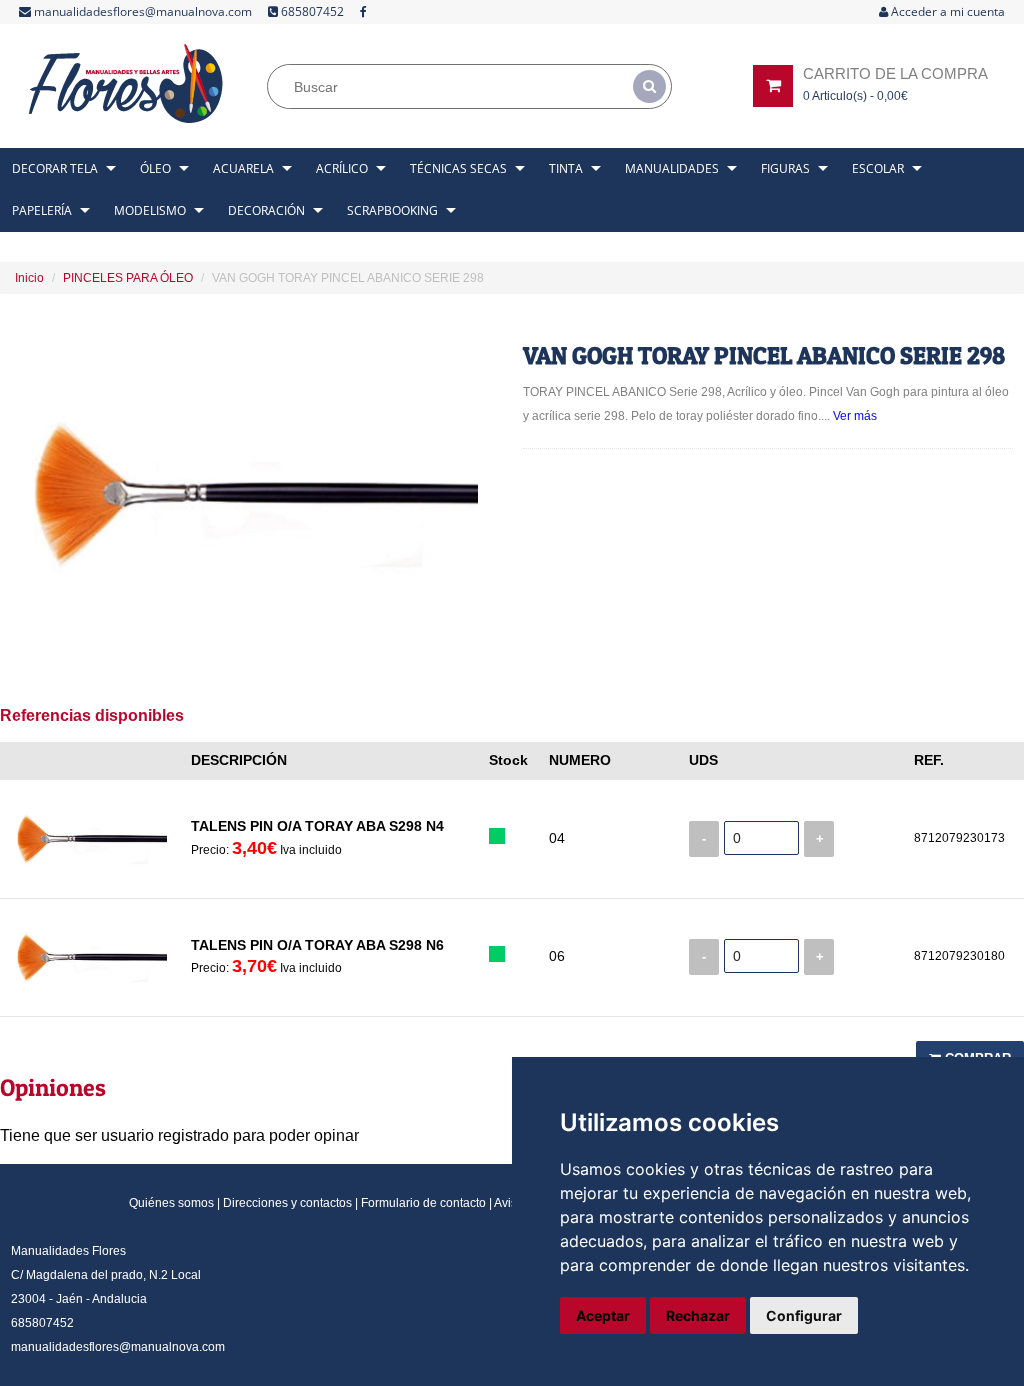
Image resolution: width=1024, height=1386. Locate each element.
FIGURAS (785, 168)
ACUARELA (243, 168)
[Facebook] (363, 12)
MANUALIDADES (672, 168)
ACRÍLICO (342, 168)
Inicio (29, 278)
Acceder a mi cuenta (946, 11)
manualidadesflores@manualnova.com (141, 11)
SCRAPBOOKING (392, 210)
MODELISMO (150, 210)
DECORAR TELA (55, 168)
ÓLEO (155, 168)
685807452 (311, 11)
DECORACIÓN (266, 210)
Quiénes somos (171, 1203)
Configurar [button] (804, 1315)
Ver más (855, 416)
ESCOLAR (878, 168)
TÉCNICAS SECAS (458, 168)
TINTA (566, 168)
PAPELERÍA (42, 210)
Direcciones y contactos (287, 1203)
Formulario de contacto (423, 1203)
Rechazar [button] (698, 1315)
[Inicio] (128, 84)
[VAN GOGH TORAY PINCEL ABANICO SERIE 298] (256, 494)
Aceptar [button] (603, 1315)
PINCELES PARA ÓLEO (128, 278)
